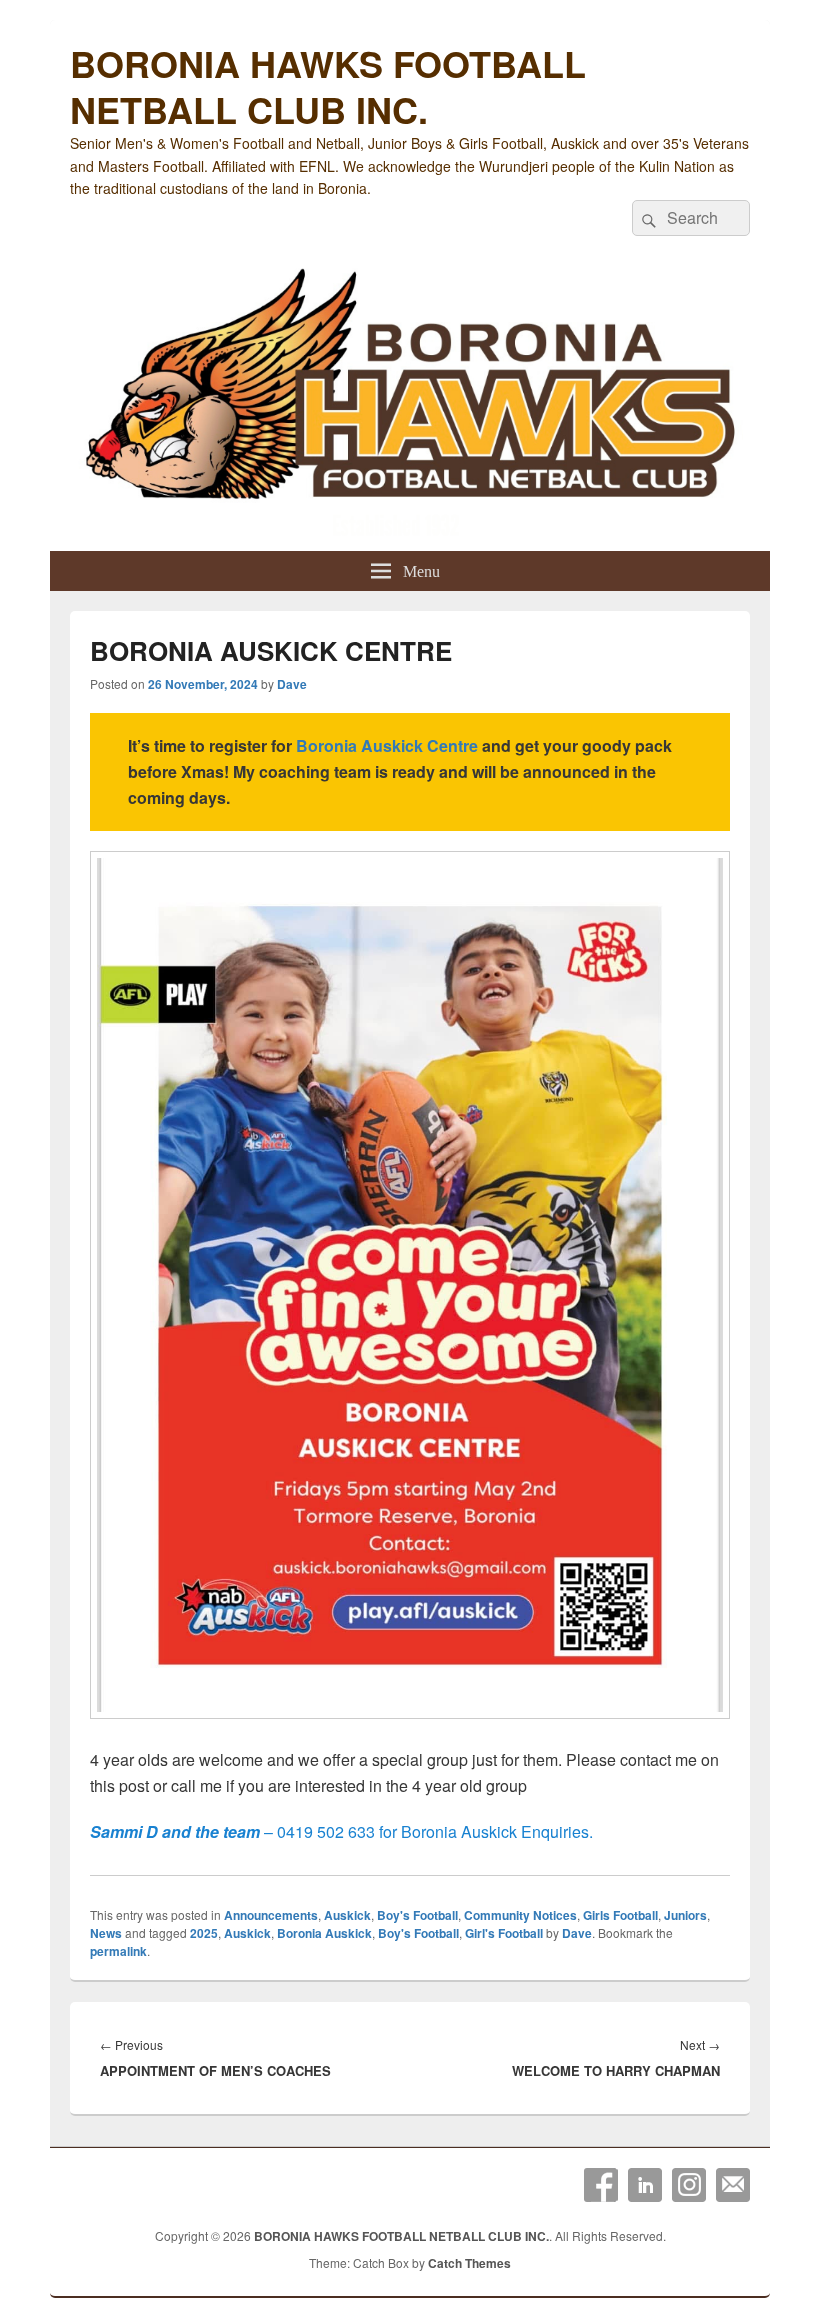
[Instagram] (689, 2185)
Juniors (685, 1915)
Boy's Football (417, 1915)
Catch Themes (469, 2263)
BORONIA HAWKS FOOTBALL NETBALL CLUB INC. (328, 86)
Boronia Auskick (324, 1933)
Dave (292, 684)
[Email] (733, 2185)
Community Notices (520, 1915)
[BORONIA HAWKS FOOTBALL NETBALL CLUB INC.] (410, 404)
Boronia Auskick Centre (387, 745)
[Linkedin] (645, 2185)
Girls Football (620, 1915)
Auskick (347, 1915)
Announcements (271, 1915)
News (106, 1933)
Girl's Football (504, 1933)
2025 (204, 1933)
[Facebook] (601, 2185)
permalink (118, 1951)
